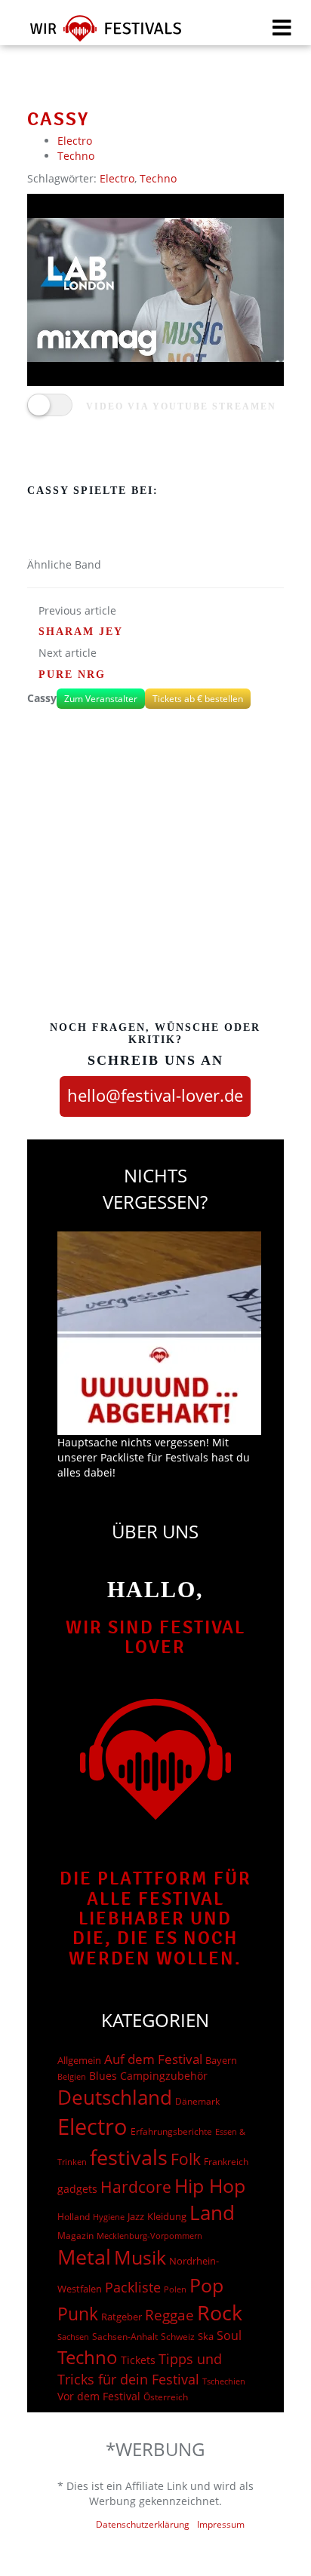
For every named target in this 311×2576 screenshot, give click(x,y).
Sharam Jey (81, 632)
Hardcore (136, 2187)
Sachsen (73, 2337)
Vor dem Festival (99, 2396)
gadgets (77, 2189)
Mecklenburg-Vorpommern (149, 2236)
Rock (220, 2313)
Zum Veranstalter (101, 699)
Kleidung (167, 2216)
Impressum (221, 2524)
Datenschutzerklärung (143, 2524)
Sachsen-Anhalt (125, 2337)
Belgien (72, 2076)
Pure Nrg (72, 675)
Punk (78, 2314)
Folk (186, 2159)
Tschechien (224, 2381)
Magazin (75, 2236)
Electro (75, 141)
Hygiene (109, 2217)
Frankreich (226, 2162)
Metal (84, 2257)
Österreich (166, 2397)
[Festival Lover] (96, 34)
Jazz (136, 2216)
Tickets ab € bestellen (198, 699)
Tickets (138, 2360)
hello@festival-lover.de (155, 1095)
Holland (74, 2217)
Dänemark (197, 2101)
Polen (175, 2289)
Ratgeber (122, 2317)
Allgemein (79, 2060)
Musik (140, 2257)
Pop (206, 2285)
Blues (103, 2076)
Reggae (169, 2315)
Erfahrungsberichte (171, 2131)
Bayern (221, 2061)
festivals (129, 2157)
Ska (206, 2336)
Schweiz (178, 2336)
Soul (229, 2335)
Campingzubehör (164, 2076)
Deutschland (115, 2097)
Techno (76, 156)
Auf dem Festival (153, 2059)
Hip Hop (210, 2185)
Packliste (133, 2287)
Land (212, 2213)
